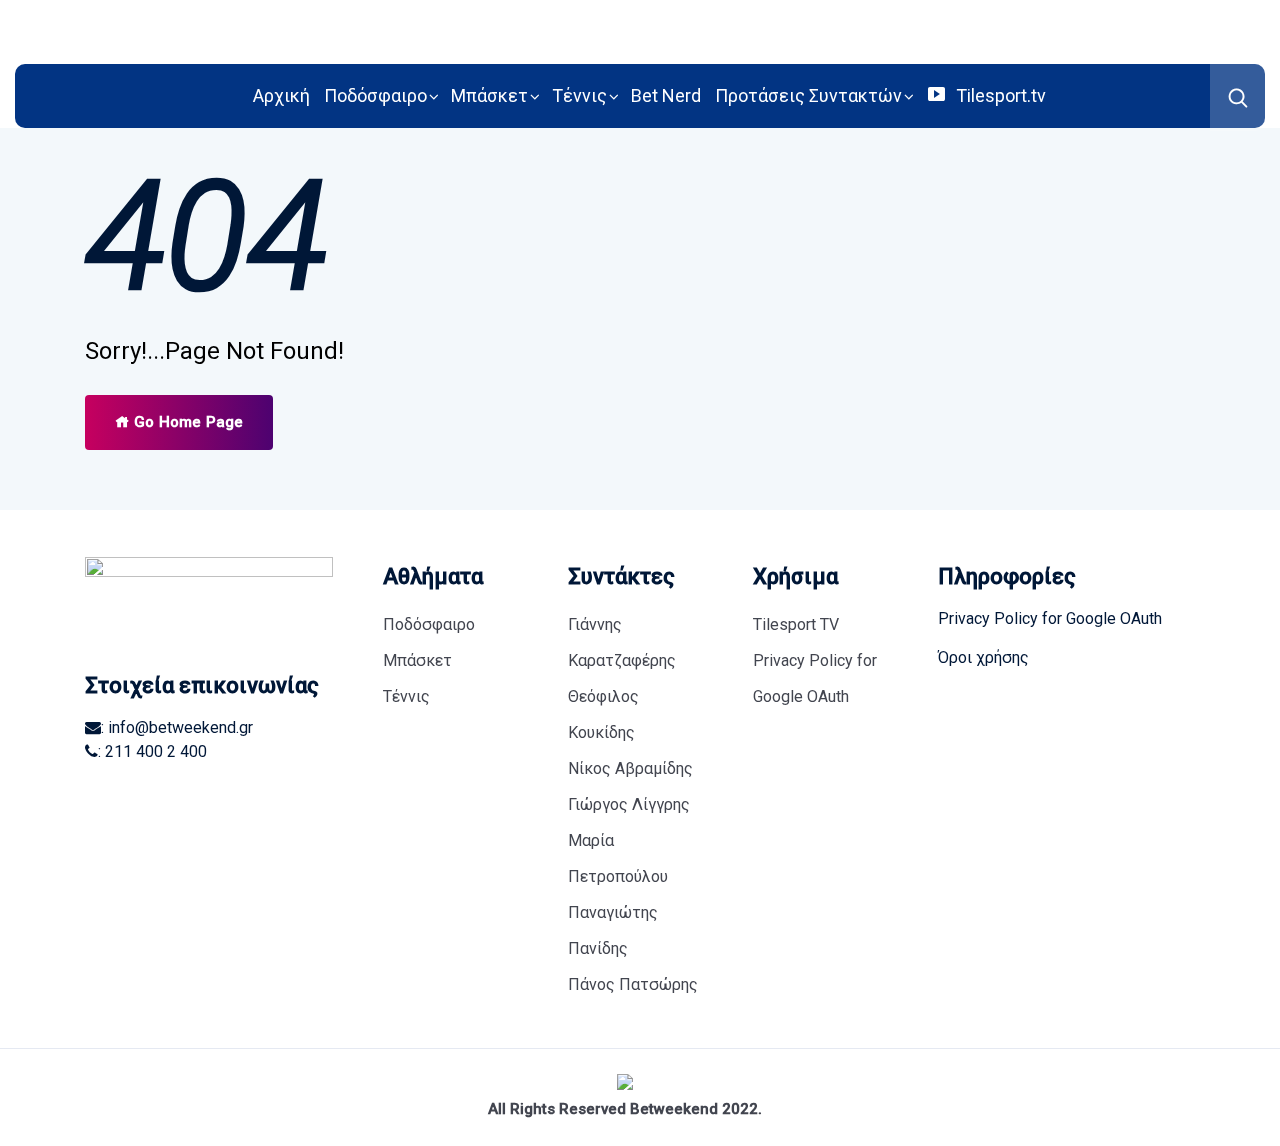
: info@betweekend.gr (177, 727)
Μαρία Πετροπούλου (618, 858)
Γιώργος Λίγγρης (629, 804)
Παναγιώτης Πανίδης (613, 930)
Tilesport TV (796, 624)
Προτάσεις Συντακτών (808, 95)
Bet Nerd (666, 95)
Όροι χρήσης (983, 657)
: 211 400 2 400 (152, 751)
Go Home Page (186, 422)
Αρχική (281, 95)
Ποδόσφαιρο (375, 95)
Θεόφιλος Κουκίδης (603, 714)
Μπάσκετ (489, 95)
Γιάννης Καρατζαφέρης (622, 642)
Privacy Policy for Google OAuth (815, 678)
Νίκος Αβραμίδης (630, 768)
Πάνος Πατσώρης (633, 984)
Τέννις (579, 95)
